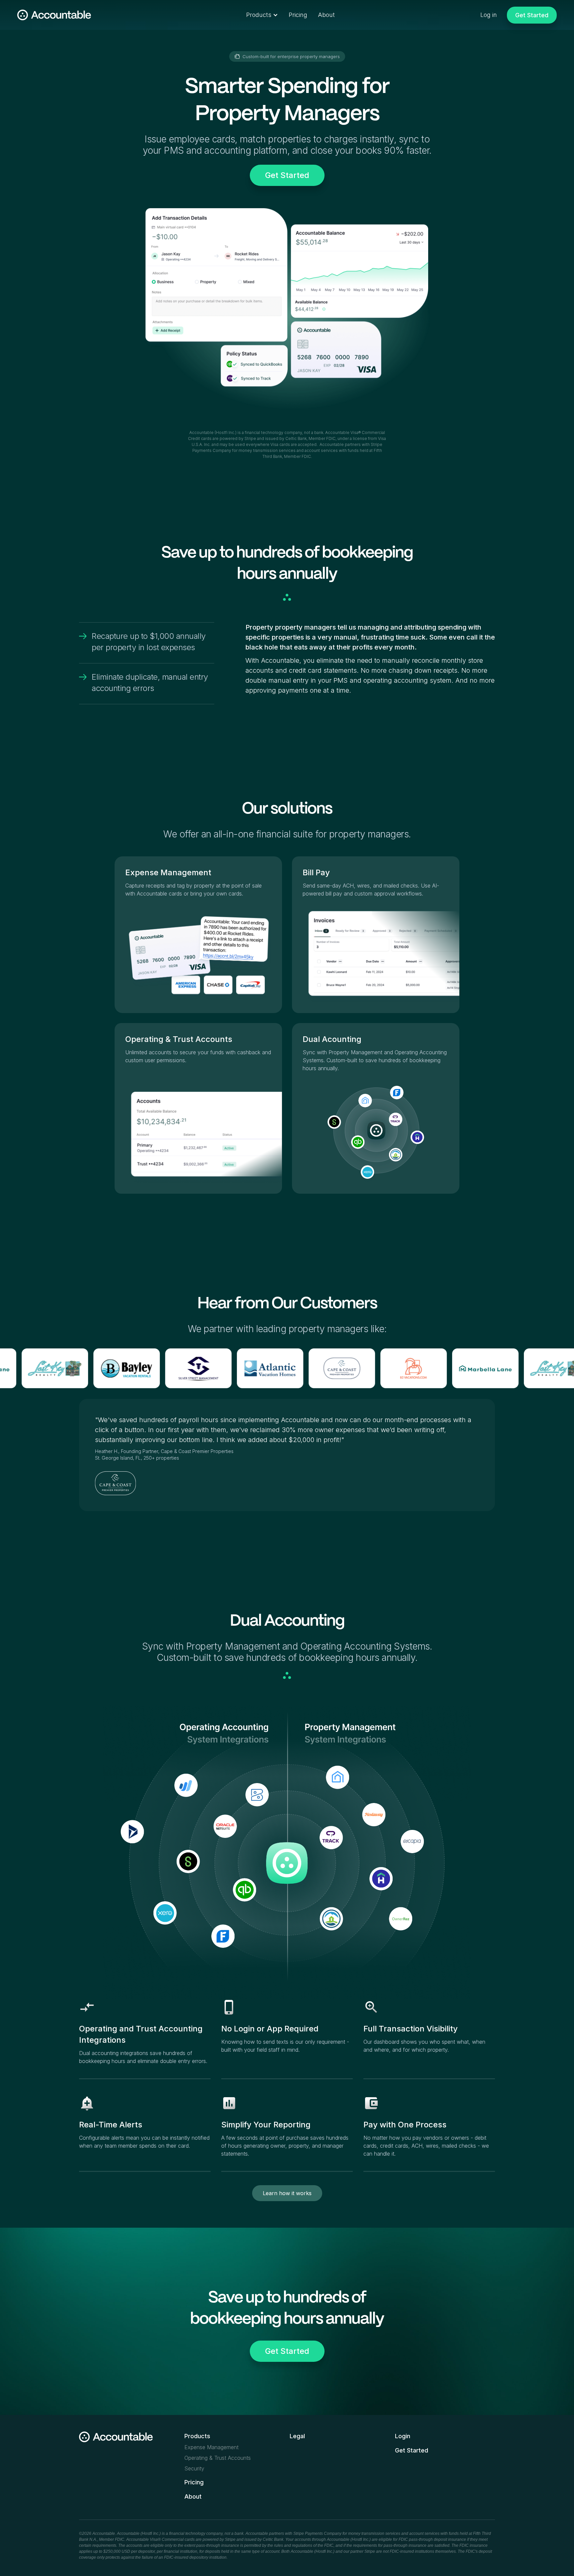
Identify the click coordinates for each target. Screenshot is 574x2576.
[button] (262, 15)
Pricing (298, 15)
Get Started (287, 175)
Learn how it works (287, 2193)
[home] (54, 15)
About (326, 15)
